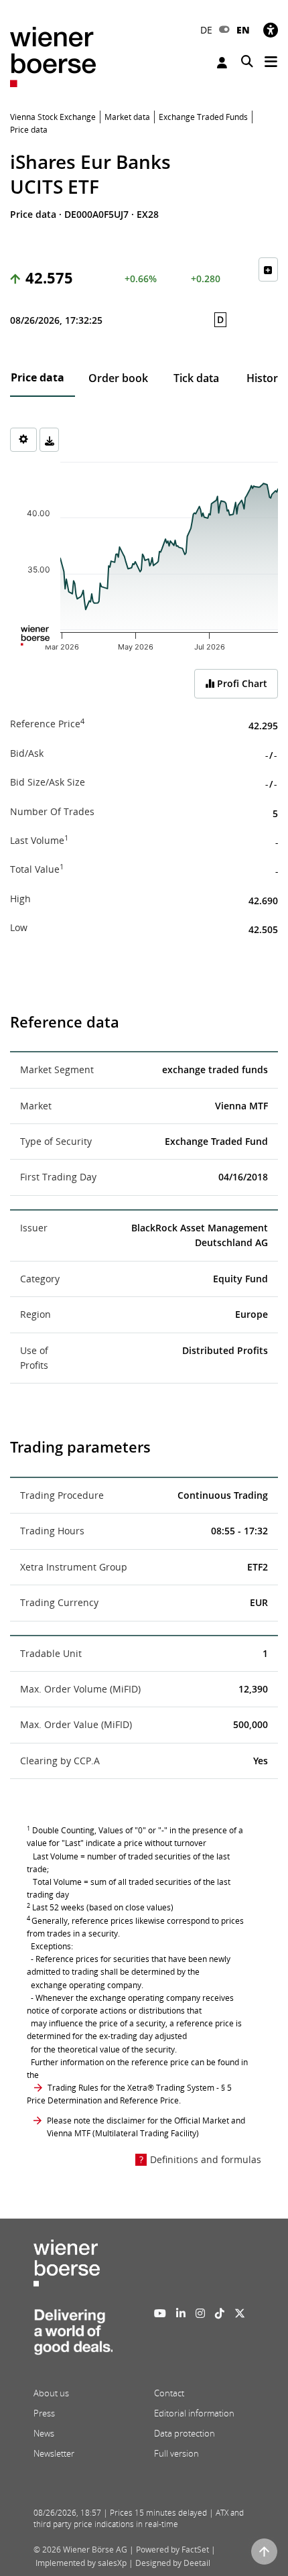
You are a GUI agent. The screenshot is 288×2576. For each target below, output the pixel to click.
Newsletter (54, 2453)
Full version (176, 2453)
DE (206, 30)
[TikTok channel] (220, 2313)
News (44, 2433)
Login (224, 63)
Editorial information (194, 2413)
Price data (38, 377)
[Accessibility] (271, 30)
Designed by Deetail (173, 2563)
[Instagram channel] (200, 2313)
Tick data (196, 378)
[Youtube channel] (160, 2313)
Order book (118, 378)
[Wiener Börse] (53, 56)
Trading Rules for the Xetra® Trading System (131, 2088)
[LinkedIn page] (181, 2313)
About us (51, 2393)
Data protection (185, 2433)
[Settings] (23, 440)
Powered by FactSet (172, 2550)
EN (243, 30)
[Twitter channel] (240, 2313)
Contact (169, 2393)
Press (44, 2413)
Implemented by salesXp (81, 2563)
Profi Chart (241, 683)
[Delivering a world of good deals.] (73, 2336)
